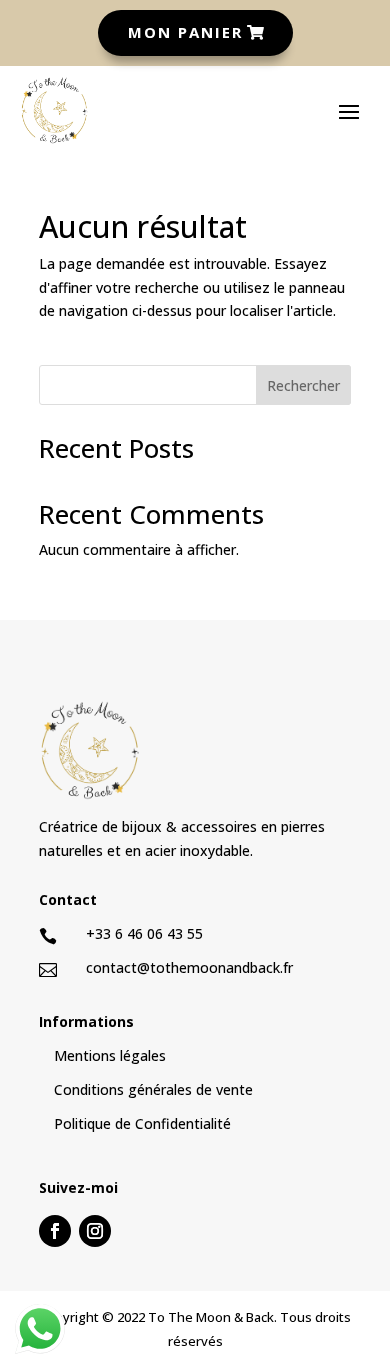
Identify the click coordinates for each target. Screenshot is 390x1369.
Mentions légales (110, 1055)
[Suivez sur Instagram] (95, 1231)
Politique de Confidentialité (142, 1123)
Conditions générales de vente (153, 1089)
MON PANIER (185, 32)
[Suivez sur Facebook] (55, 1231)
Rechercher (303, 385)
